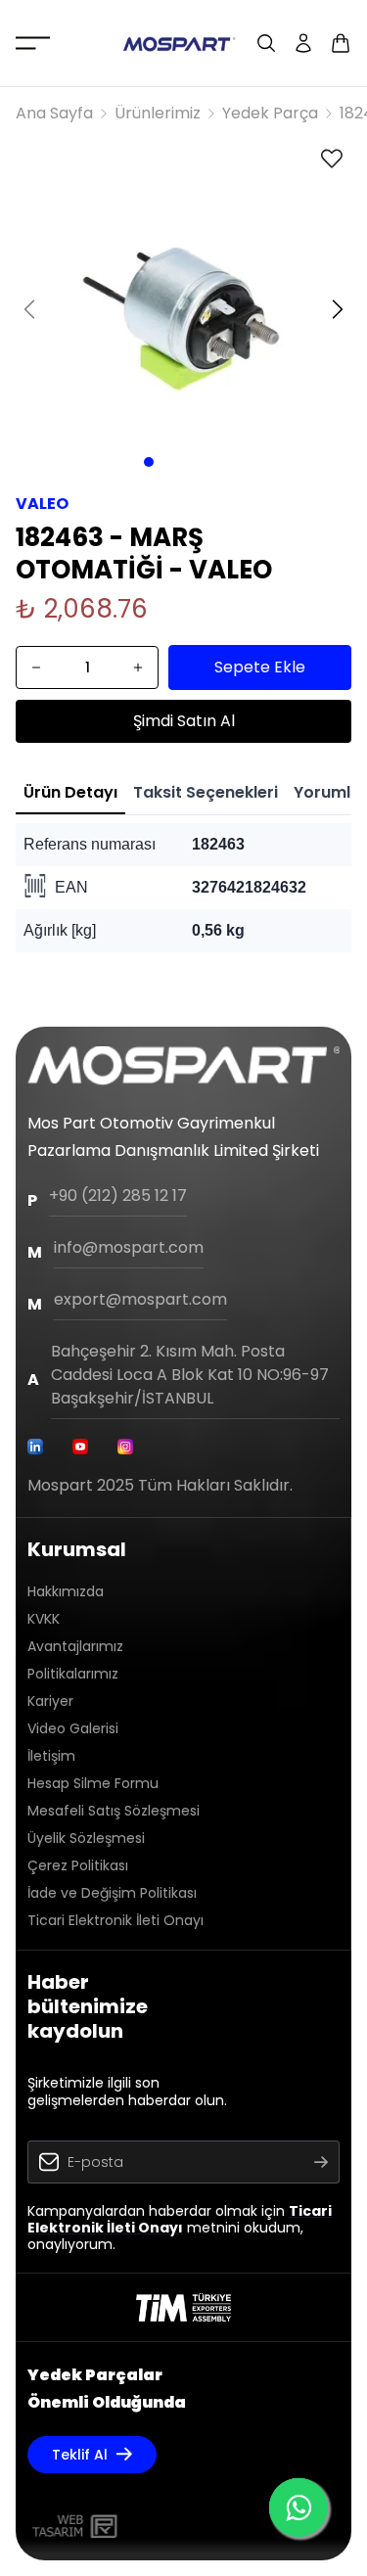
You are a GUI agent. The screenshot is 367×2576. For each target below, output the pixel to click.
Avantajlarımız (75, 1646)
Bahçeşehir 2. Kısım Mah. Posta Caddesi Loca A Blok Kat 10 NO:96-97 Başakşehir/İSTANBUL (190, 1375)
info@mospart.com (129, 1247)
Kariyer (50, 1701)
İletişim (51, 1756)
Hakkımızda (66, 1591)
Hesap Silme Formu (93, 1783)
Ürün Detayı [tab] (70, 792)
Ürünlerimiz (158, 113)
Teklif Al (80, 2455)
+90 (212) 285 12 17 (118, 1196)
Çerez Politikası (78, 1865)
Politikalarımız (73, 1674)
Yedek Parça (270, 113)
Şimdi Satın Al (184, 721)
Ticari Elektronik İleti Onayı (115, 1920)
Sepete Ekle (260, 667)
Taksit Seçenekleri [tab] (206, 792)
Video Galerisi (73, 1728)
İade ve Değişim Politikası (112, 1893)
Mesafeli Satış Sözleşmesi (114, 1811)
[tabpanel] (183, 888)
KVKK (44, 1619)
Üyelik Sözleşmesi (86, 1838)
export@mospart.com (140, 1299)
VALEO (42, 504)
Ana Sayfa (54, 113)
